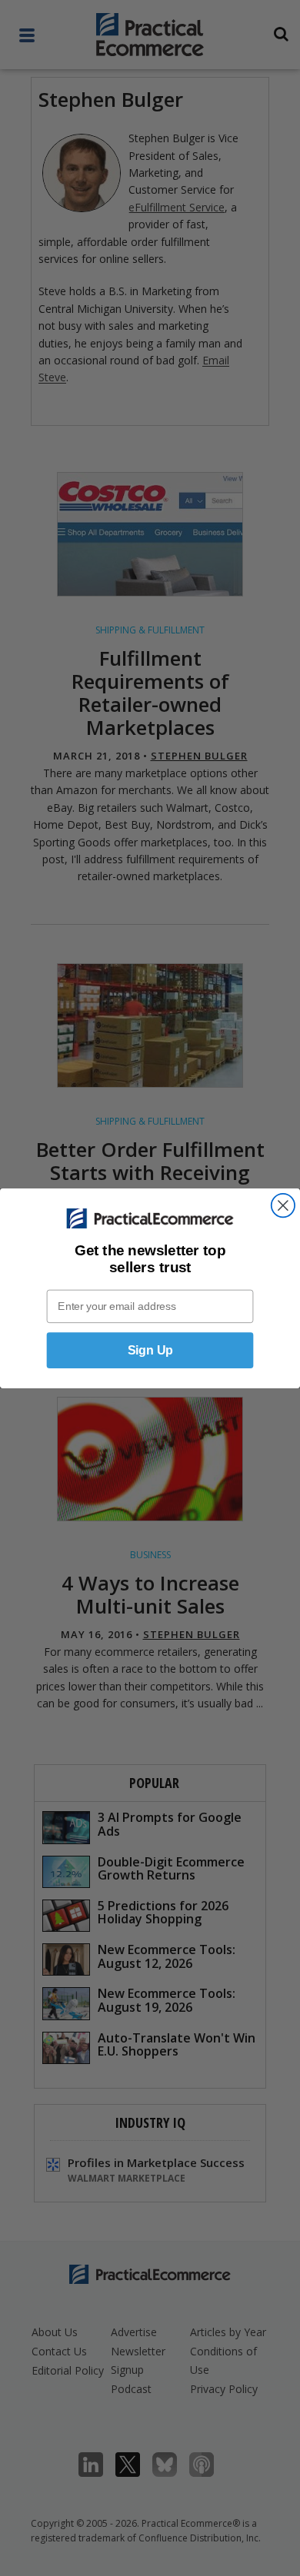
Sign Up (150, 1349)
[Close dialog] (283, 1205)
